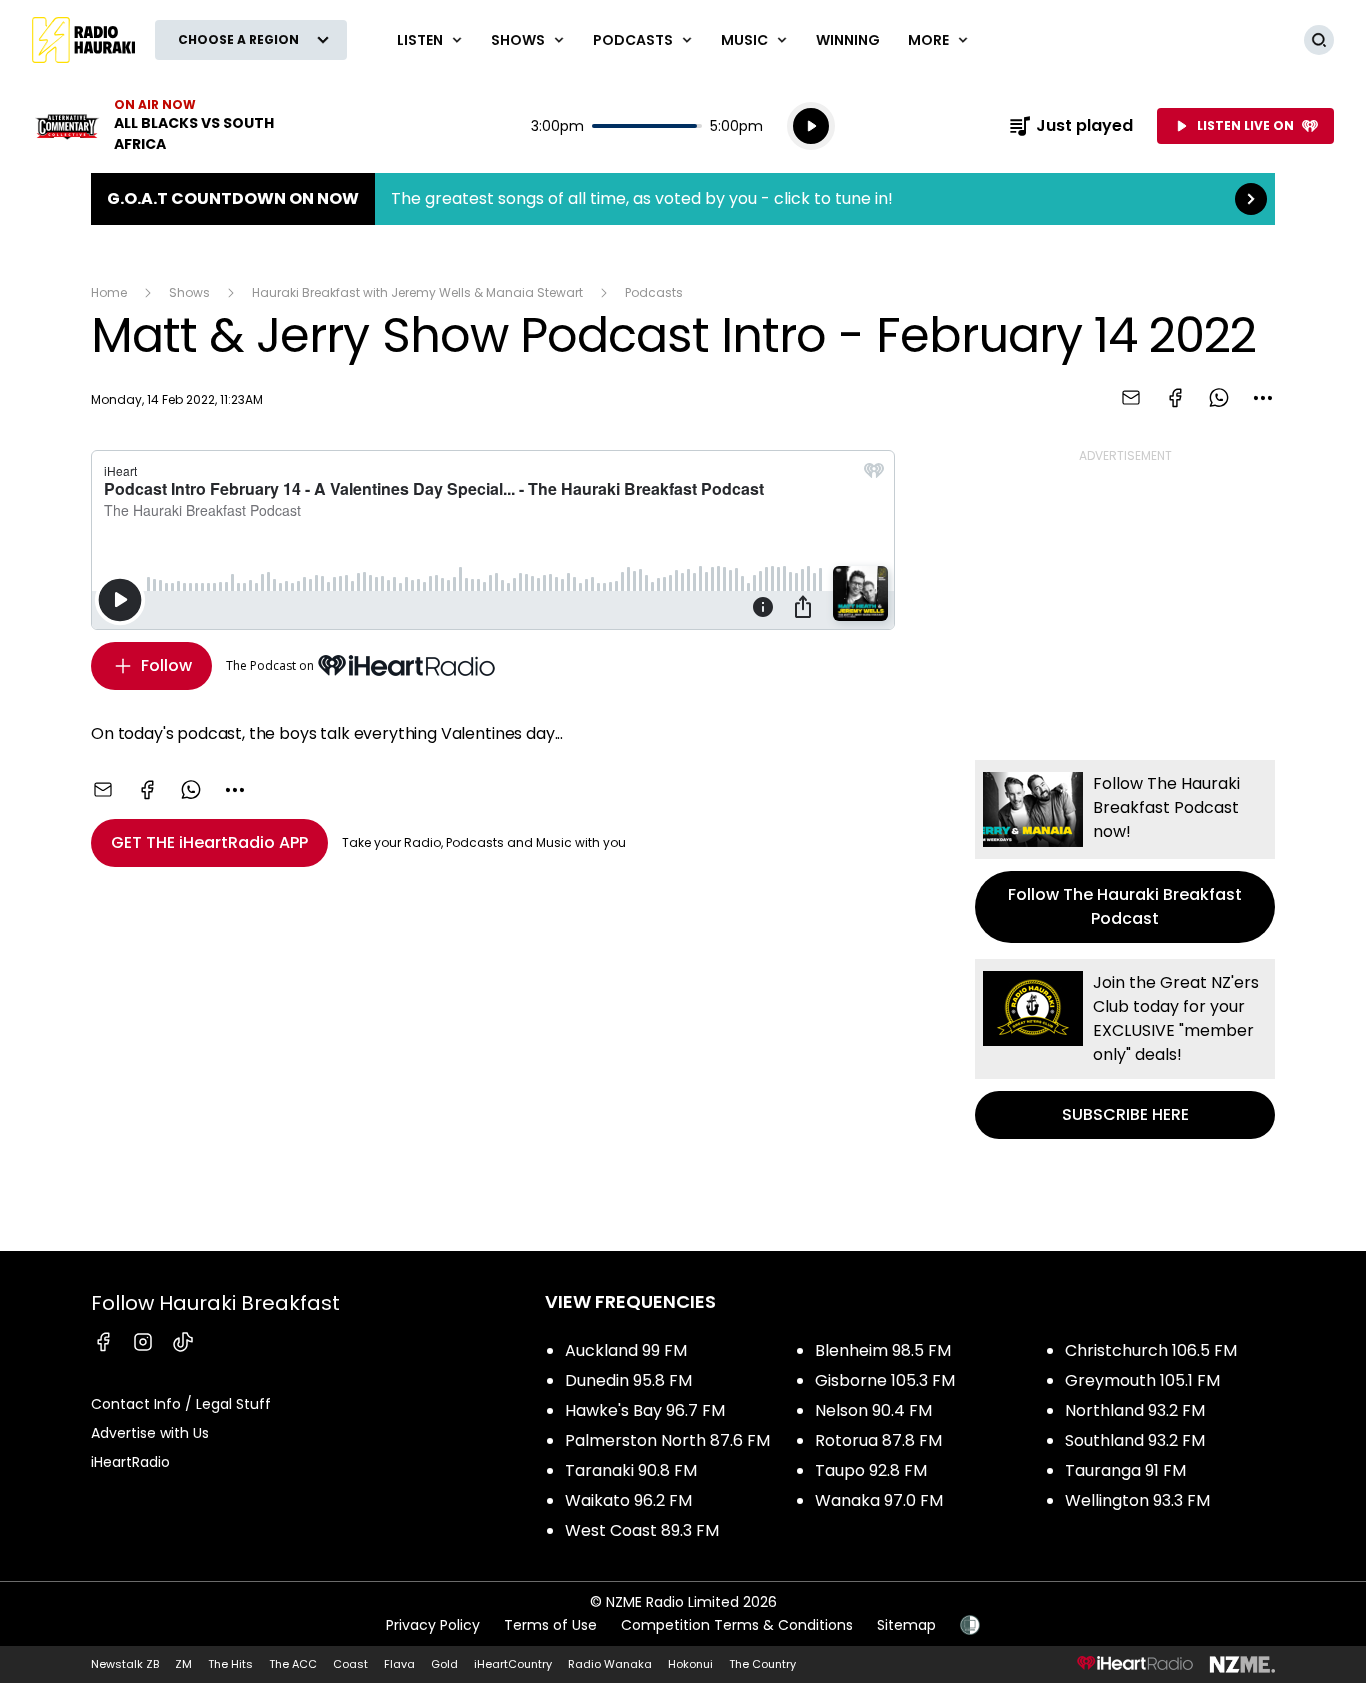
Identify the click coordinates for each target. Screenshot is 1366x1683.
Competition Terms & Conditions (737, 1625)
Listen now (160, 126)
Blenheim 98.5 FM (883, 1350)
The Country (762, 1664)
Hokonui (690, 1664)
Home (109, 292)
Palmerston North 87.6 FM (667, 1440)
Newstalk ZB (125, 1664)
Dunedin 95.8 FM (628, 1380)
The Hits (230, 1664)
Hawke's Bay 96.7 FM (645, 1410)
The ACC (293, 1664)
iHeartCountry (513, 1664)
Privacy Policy (433, 1625)
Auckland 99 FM (626, 1350)
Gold (444, 1664)
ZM (183, 1664)
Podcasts (654, 292)
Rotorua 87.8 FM (878, 1440)
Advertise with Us (150, 1433)
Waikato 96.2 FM (628, 1500)
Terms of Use (550, 1625)
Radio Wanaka (610, 1664)
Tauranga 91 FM (1125, 1470)
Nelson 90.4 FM (873, 1410)
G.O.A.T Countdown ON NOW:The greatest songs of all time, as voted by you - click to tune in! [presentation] (683, 199)
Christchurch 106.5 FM (1151, 1350)
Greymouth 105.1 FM (1142, 1380)
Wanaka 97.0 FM (879, 1500)
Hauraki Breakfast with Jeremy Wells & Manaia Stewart (417, 292)
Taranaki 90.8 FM (631, 1470)
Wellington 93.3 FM (1137, 1500)
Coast (350, 1664)
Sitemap (906, 1625)
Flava (399, 1664)
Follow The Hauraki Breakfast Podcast (1125, 851)
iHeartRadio (130, 1462)
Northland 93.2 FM (1135, 1410)
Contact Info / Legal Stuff (181, 1404)
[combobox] (1263, 398)
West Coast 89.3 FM (642, 1530)
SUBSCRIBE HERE (1125, 1049)
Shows (189, 292)
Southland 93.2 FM (1135, 1440)
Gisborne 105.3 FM (885, 1380)
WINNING (848, 40)
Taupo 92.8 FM (871, 1470)
